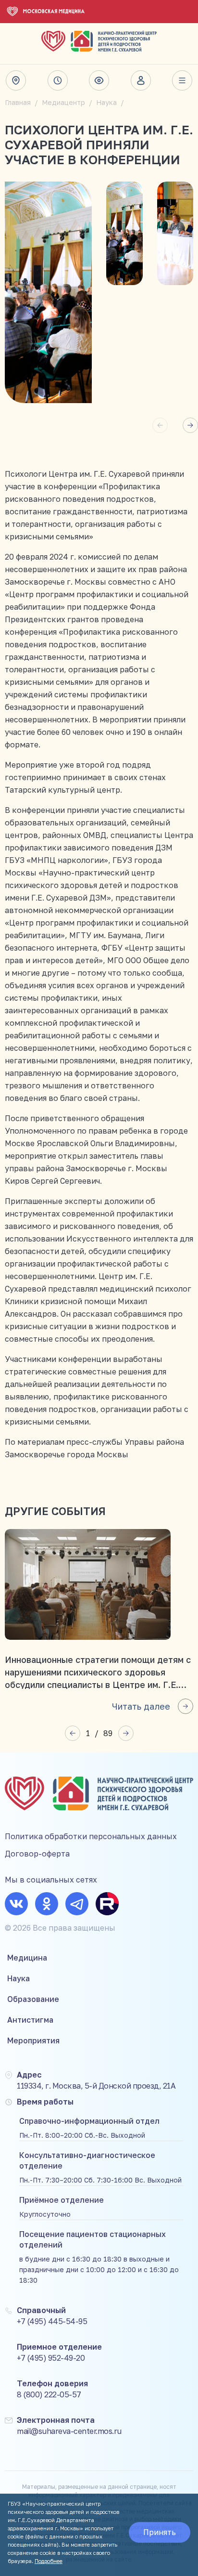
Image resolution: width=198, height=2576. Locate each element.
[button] (190, 425)
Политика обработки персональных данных (91, 1836)
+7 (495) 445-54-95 (52, 2321)
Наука (106, 102)
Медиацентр (63, 102)
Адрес (16, 80)
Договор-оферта (37, 1854)
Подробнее (49, 2561)
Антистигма (30, 2020)
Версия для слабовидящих (99, 80)
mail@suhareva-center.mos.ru (69, 2431)
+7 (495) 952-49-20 (51, 2358)
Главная (18, 102)
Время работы (58, 80)
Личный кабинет (141, 80)
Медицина (27, 1958)
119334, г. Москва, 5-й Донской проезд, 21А (96, 2086)
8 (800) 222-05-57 (49, 2394)
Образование (33, 1999)
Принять (160, 2532)
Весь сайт (182, 80)
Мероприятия (33, 2040)
